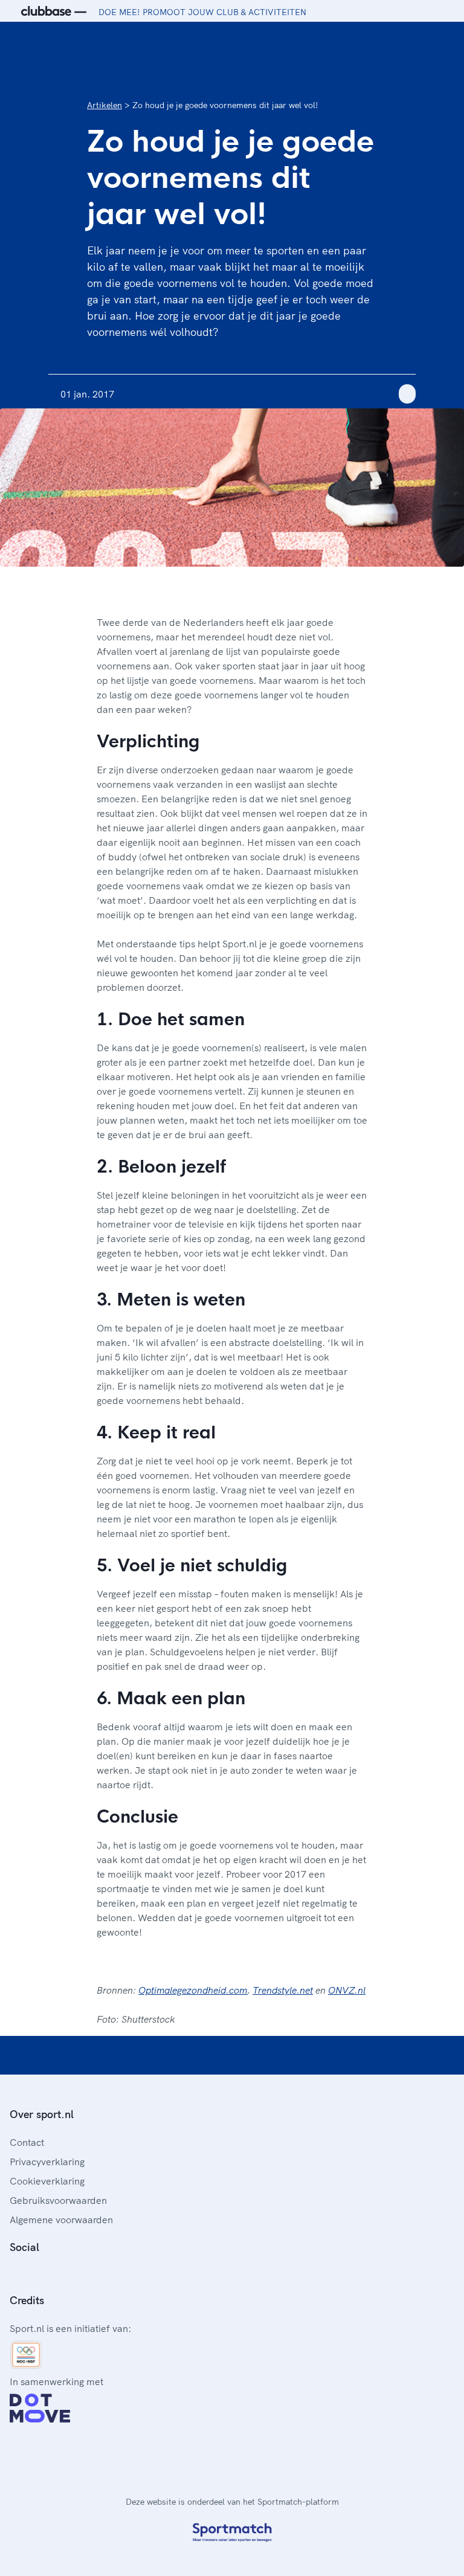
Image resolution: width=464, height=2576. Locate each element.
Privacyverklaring (47, 2162)
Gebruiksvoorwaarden (58, 2200)
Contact (27, 2142)
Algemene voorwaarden (61, 2220)
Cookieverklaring (47, 2181)
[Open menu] (443, 41)
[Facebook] (14, 2274)
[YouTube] (72, 2274)
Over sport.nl (42, 2114)
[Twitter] (53, 2274)
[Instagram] (34, 2274)
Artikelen (105, 105)
